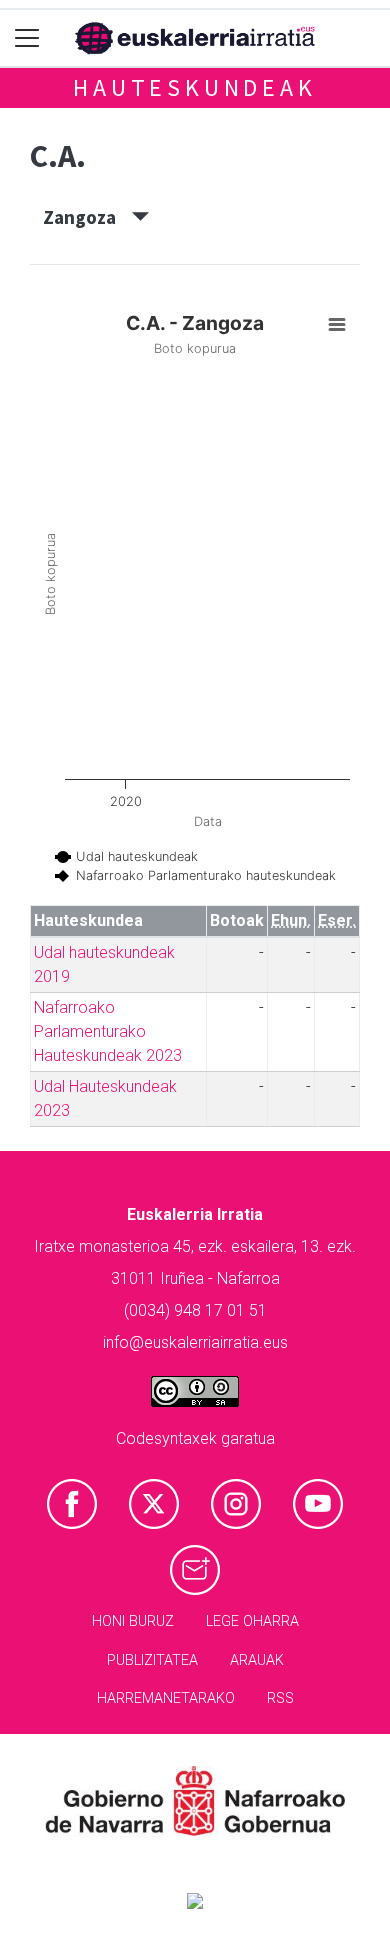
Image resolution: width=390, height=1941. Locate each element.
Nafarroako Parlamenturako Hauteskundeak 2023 (108, 1031)
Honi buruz (133, 1621)
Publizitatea (152, 1660)
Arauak (257, 1660)
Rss (280, 1698)
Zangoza (87, 217)
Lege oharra (252, 1621)
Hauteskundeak (194, 87)
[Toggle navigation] (27, 38)
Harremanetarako (166, 1698)
